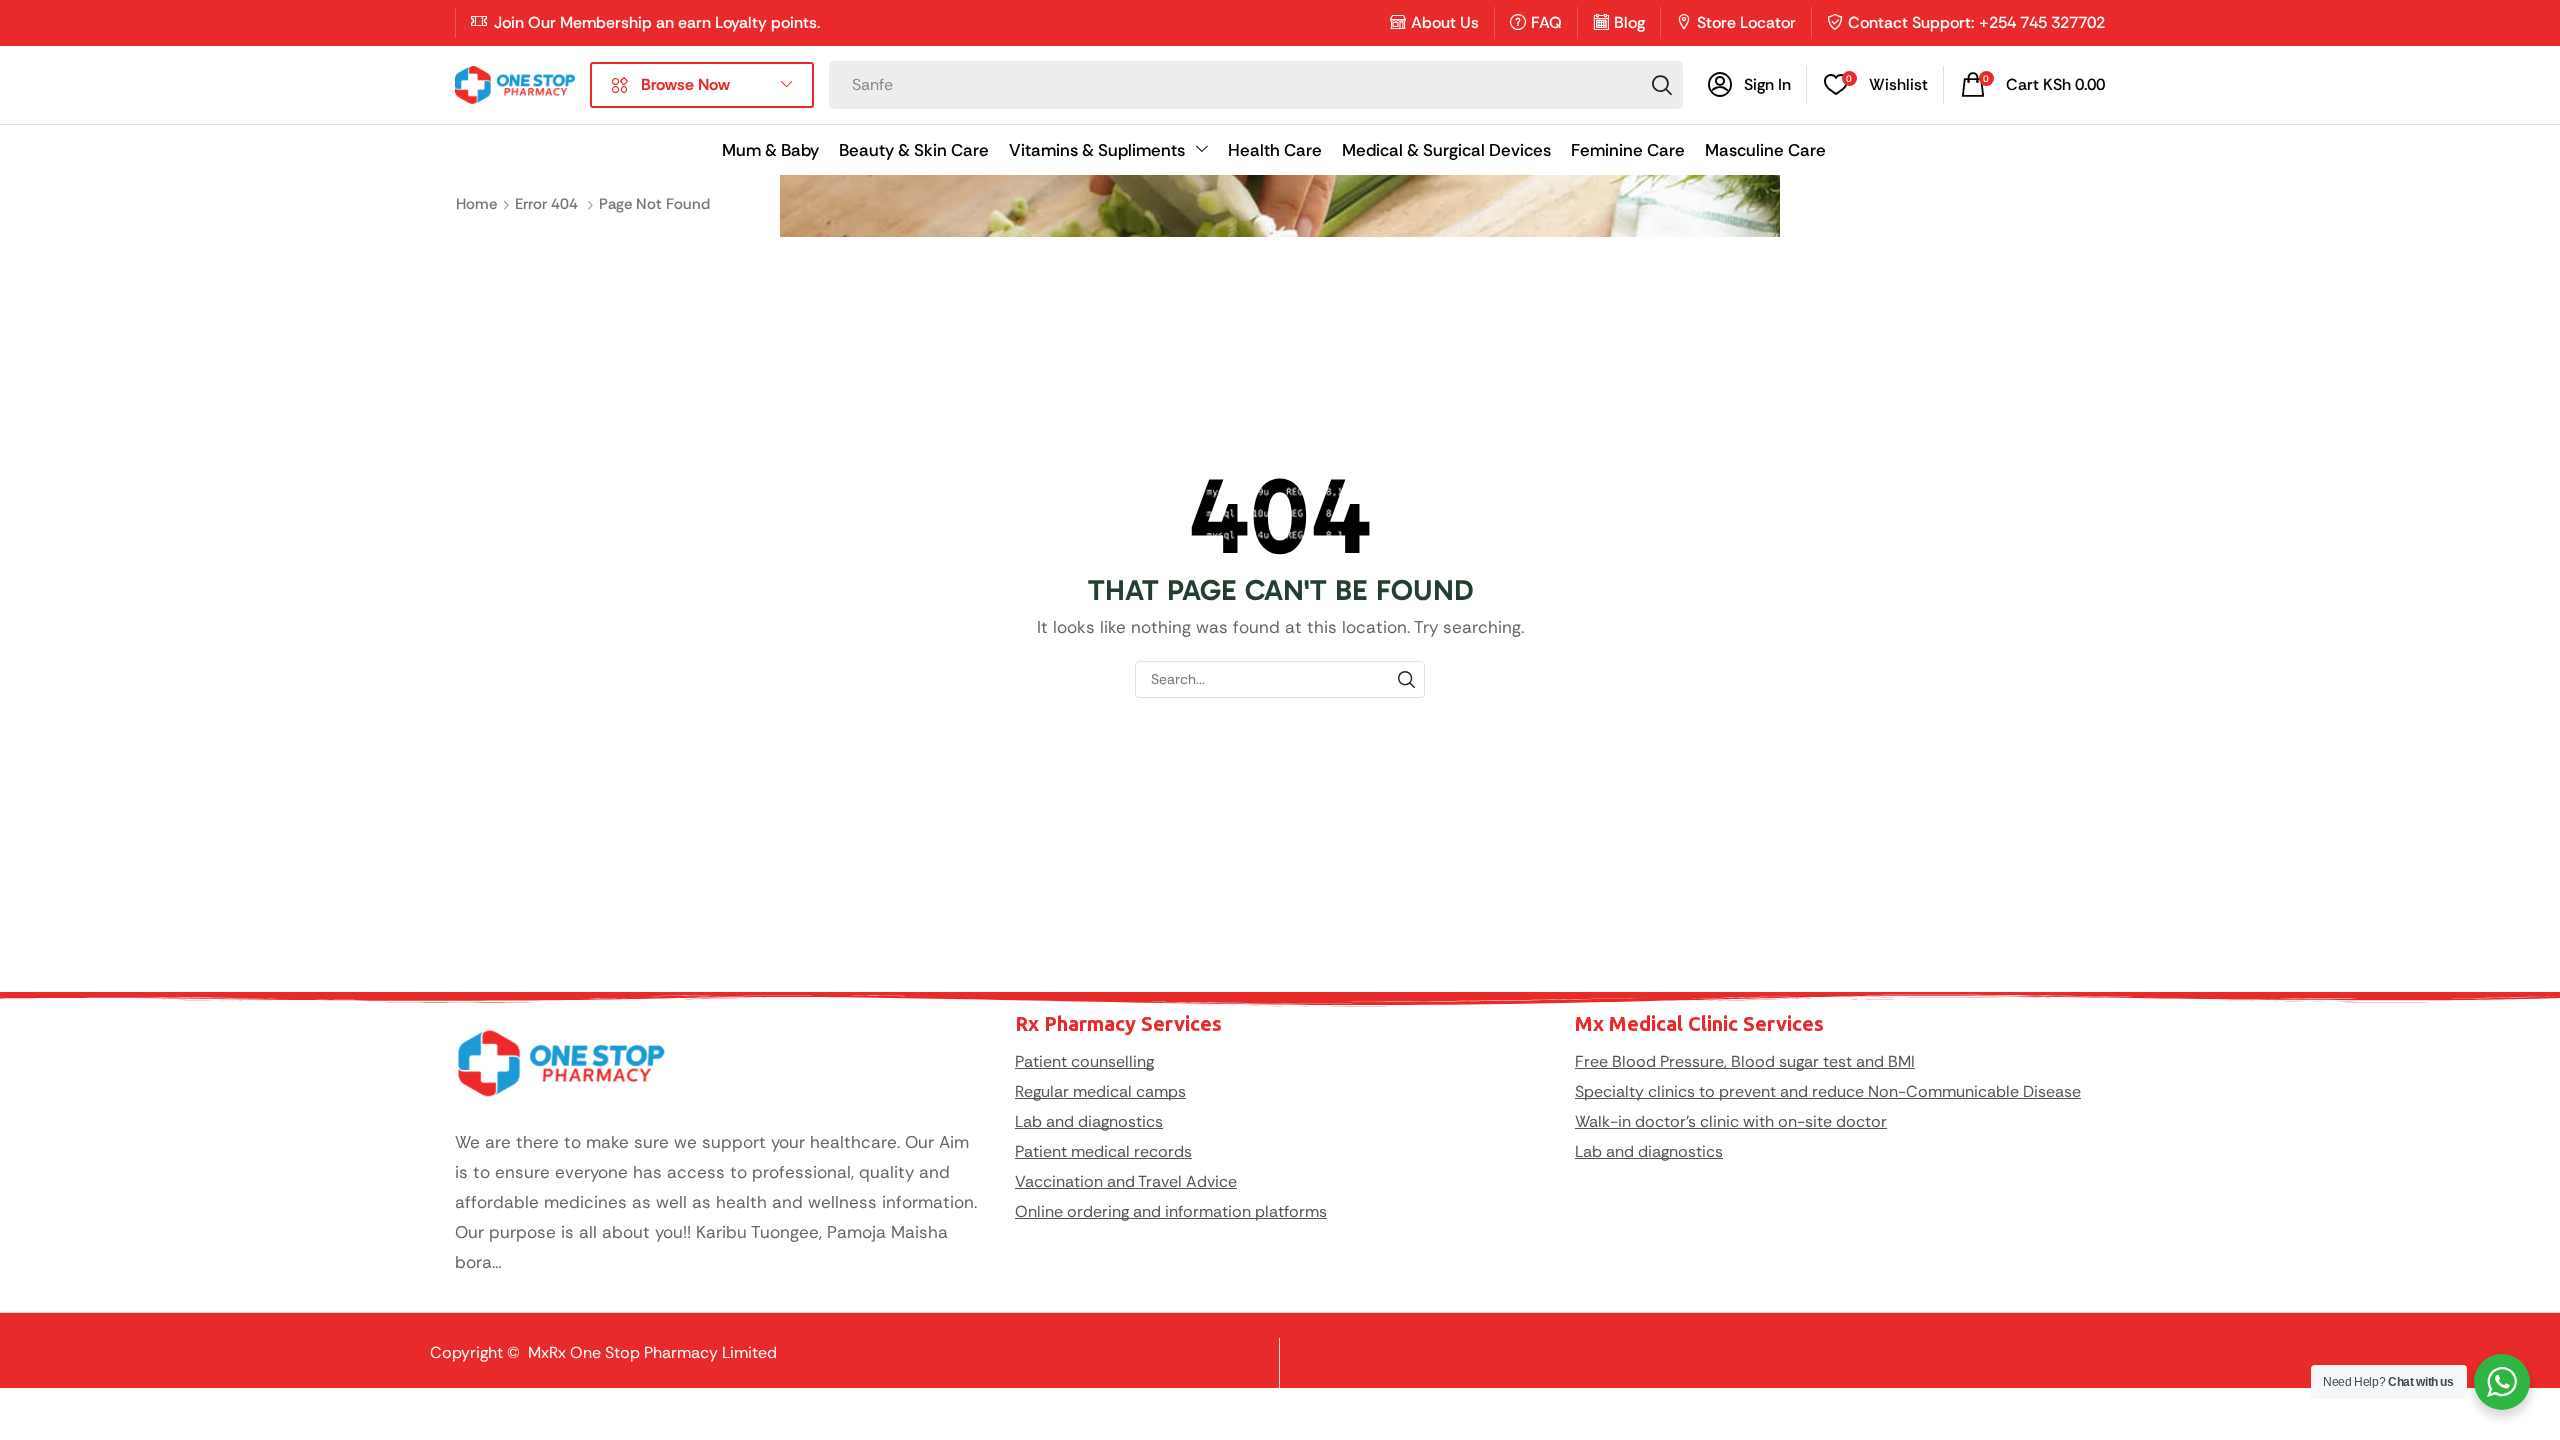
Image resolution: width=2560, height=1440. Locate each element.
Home (476, 204)
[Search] (1662, 85)
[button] (1749, 85)
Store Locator (1746, 22)
